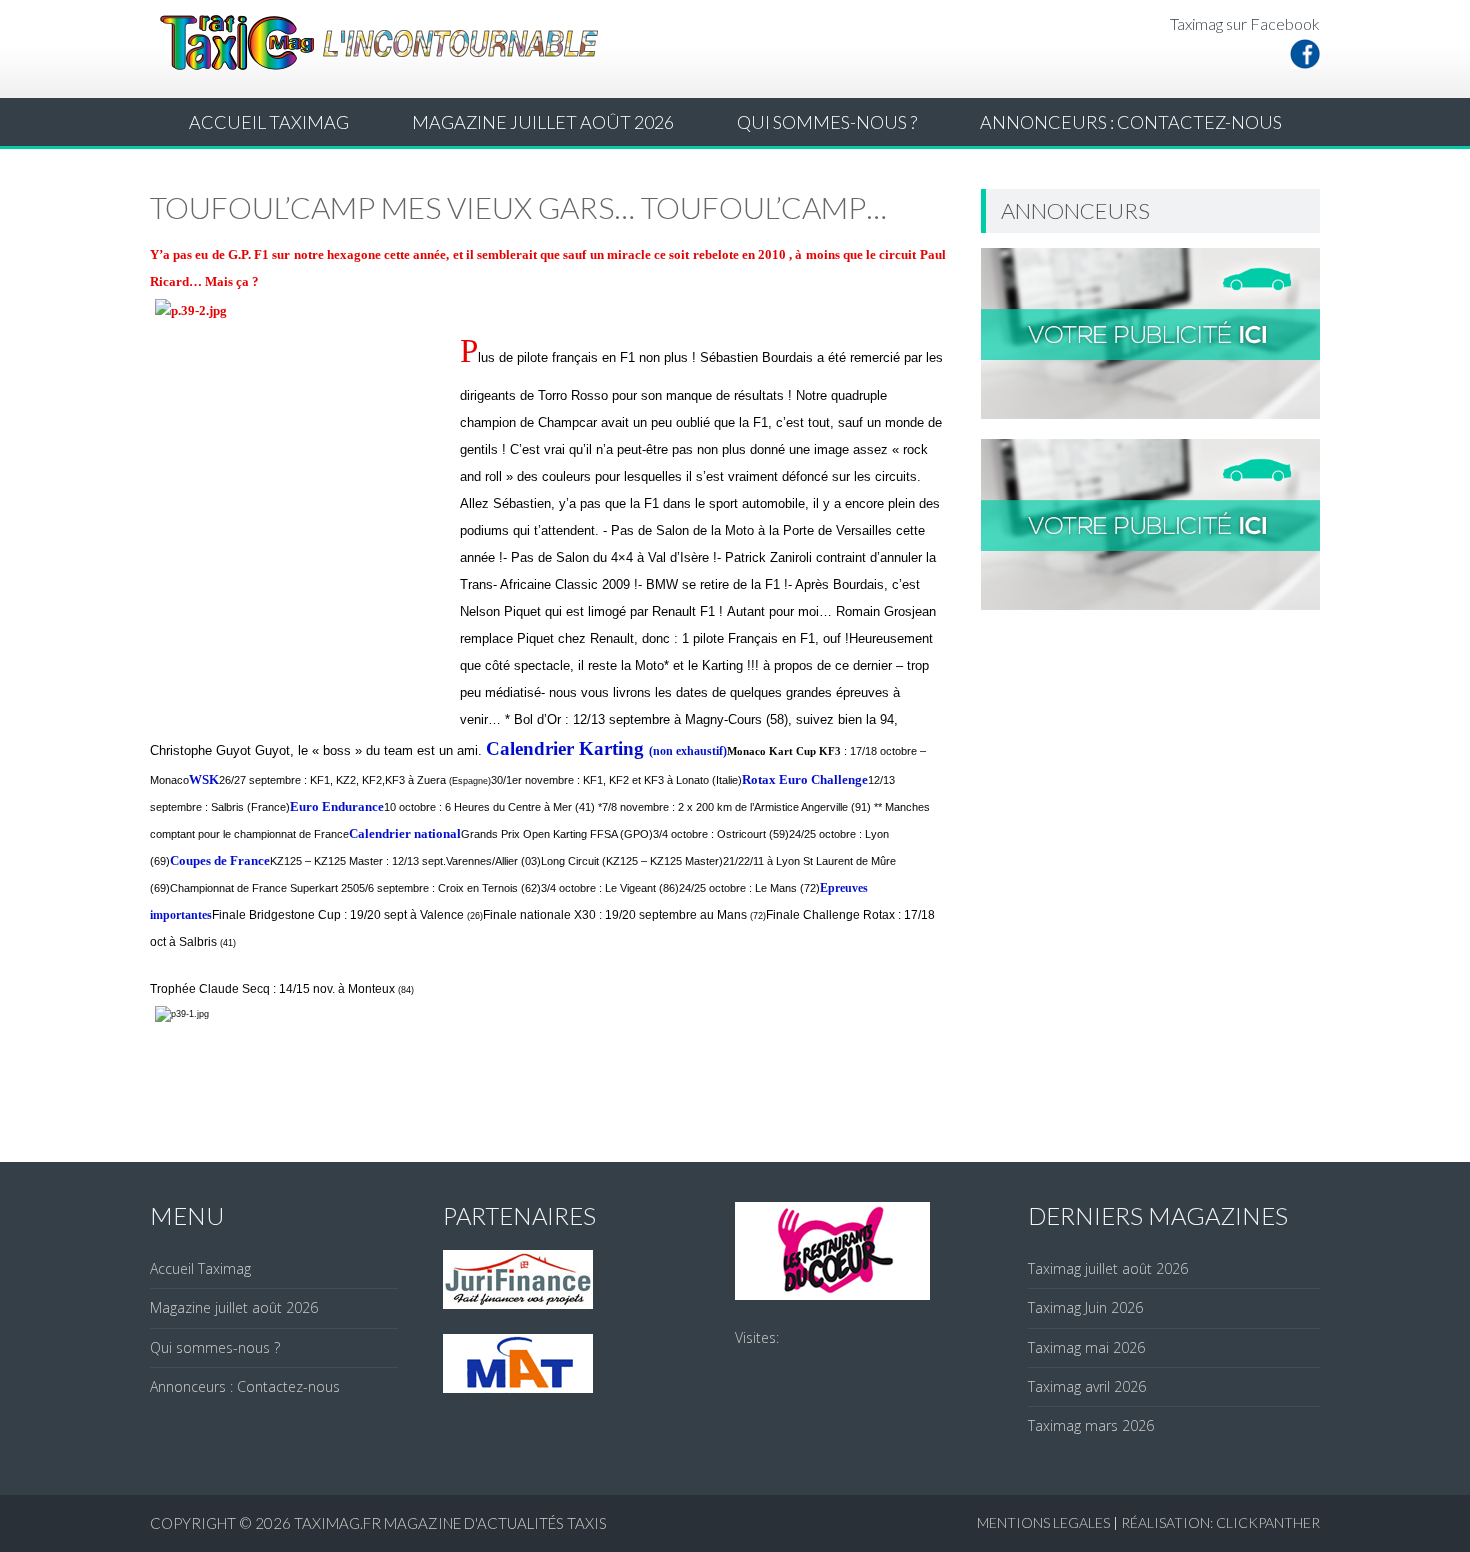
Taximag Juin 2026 (1085, 1307)
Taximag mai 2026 (1086, 1347)
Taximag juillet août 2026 (1108, 1268)
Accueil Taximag (269, 122)
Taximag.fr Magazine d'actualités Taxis (450, 1523)
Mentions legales (1043, 1522)
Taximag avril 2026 (1087, 1386)
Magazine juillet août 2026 (543, 122)
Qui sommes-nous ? (827, 122)
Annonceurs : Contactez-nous (1131, 122)
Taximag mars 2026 (1091, 1425)
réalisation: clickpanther (1220, 1522)
